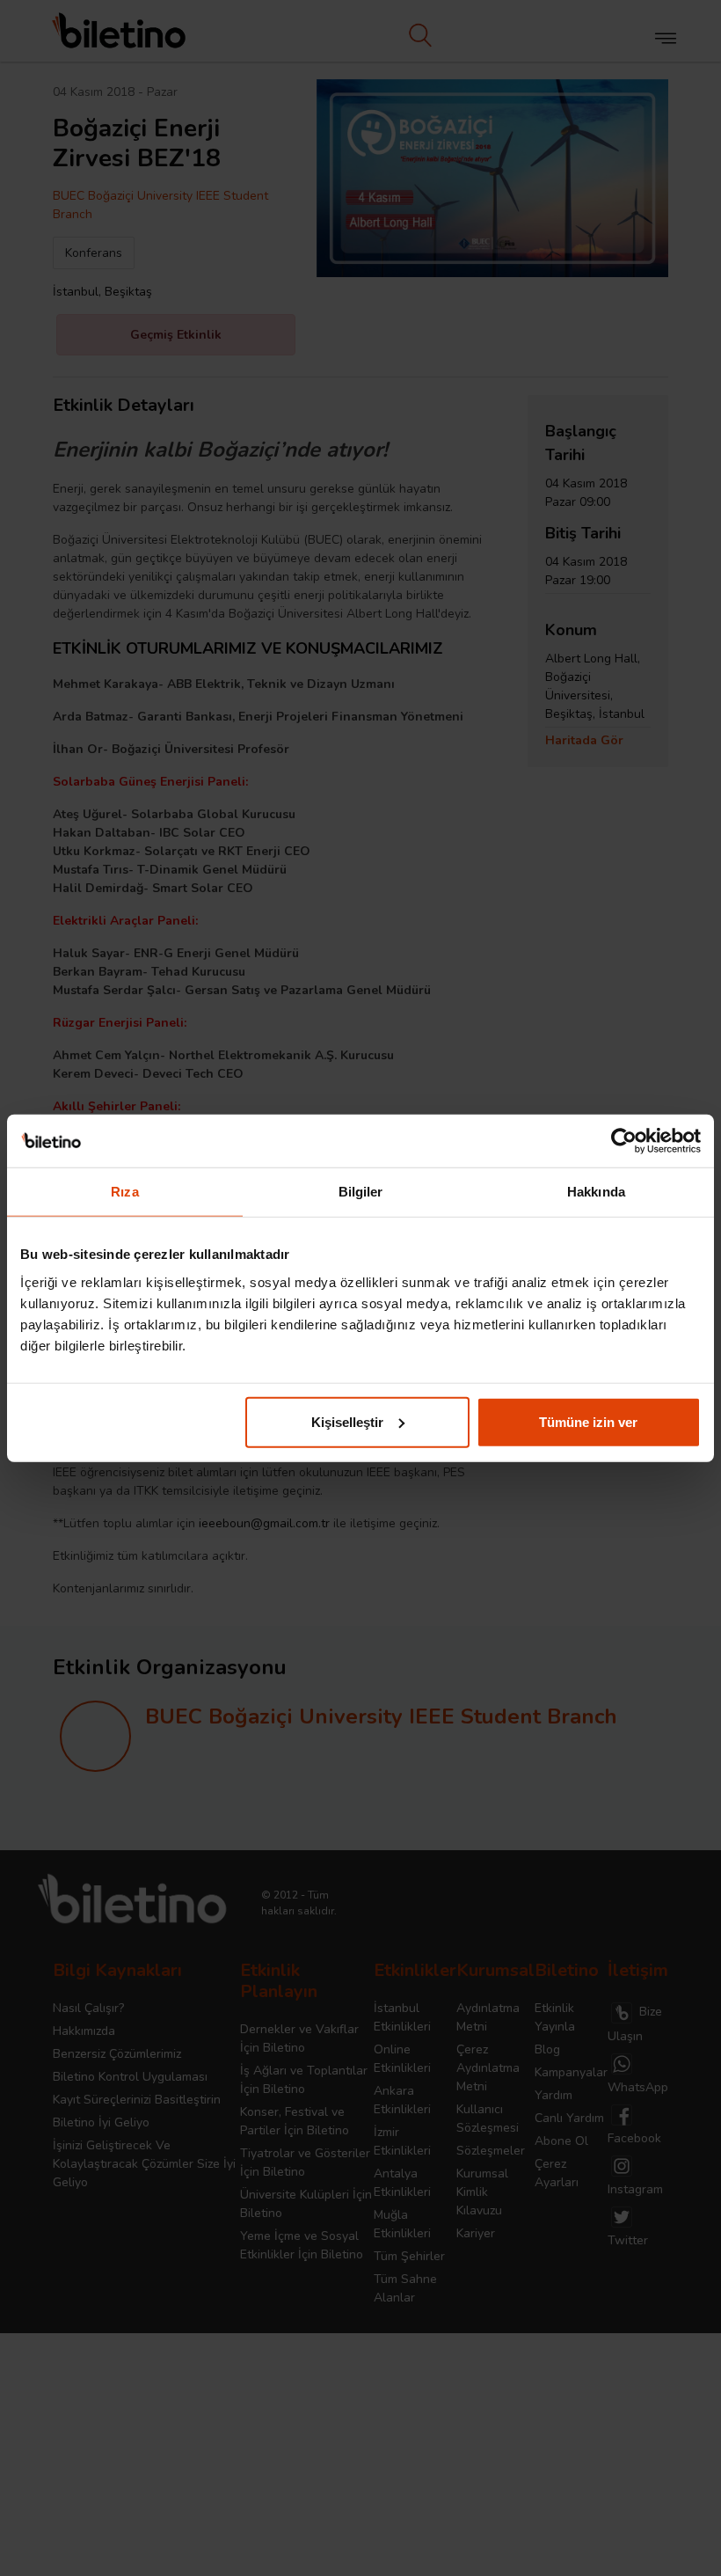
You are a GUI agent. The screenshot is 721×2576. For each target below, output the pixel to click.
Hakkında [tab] (596, 1192)
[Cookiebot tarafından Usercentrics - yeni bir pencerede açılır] (624, 1141)
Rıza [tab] (124, 1192)
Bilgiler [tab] (361, 1192)
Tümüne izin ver (588, 1421)
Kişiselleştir (347, 1421)
